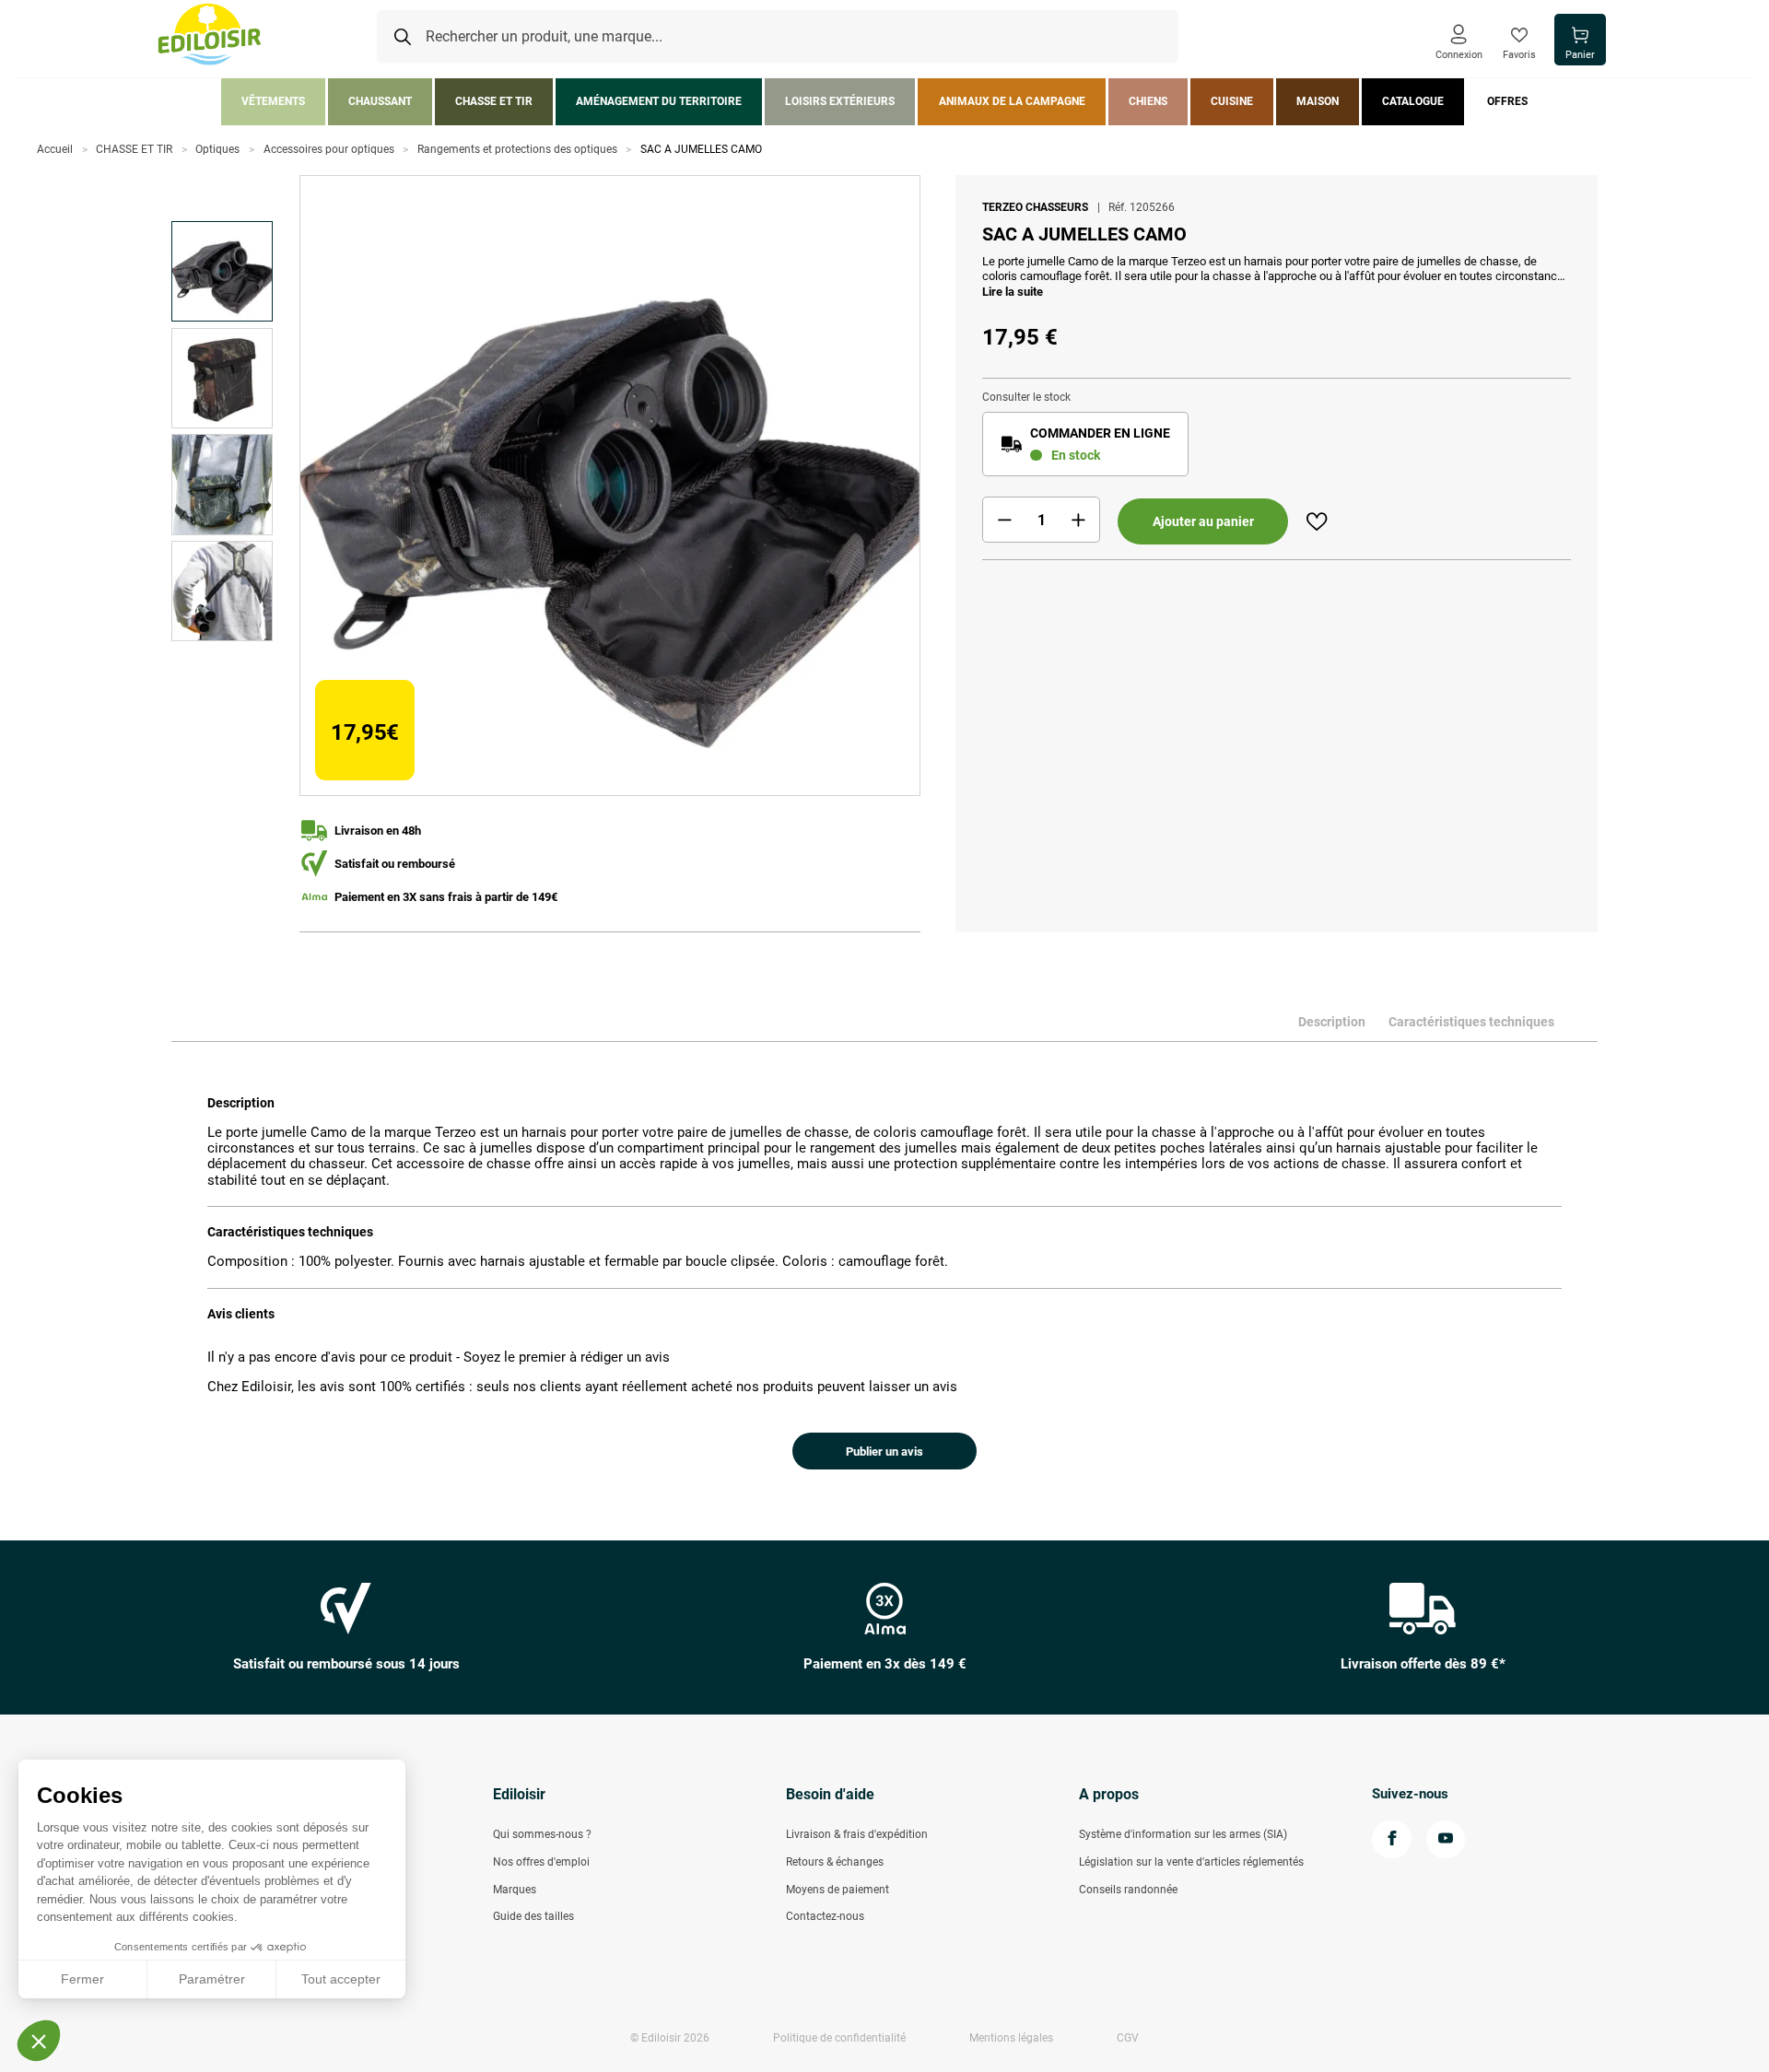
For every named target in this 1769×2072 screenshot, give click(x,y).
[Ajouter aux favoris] (1317, 521)
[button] (39, 2041)
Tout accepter (341, 1979)
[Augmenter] (1078, 520)
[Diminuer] (1004, 520)
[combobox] (778, 37)
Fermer (82, 1979)
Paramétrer (212, 1979)
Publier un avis (884, 1452)
